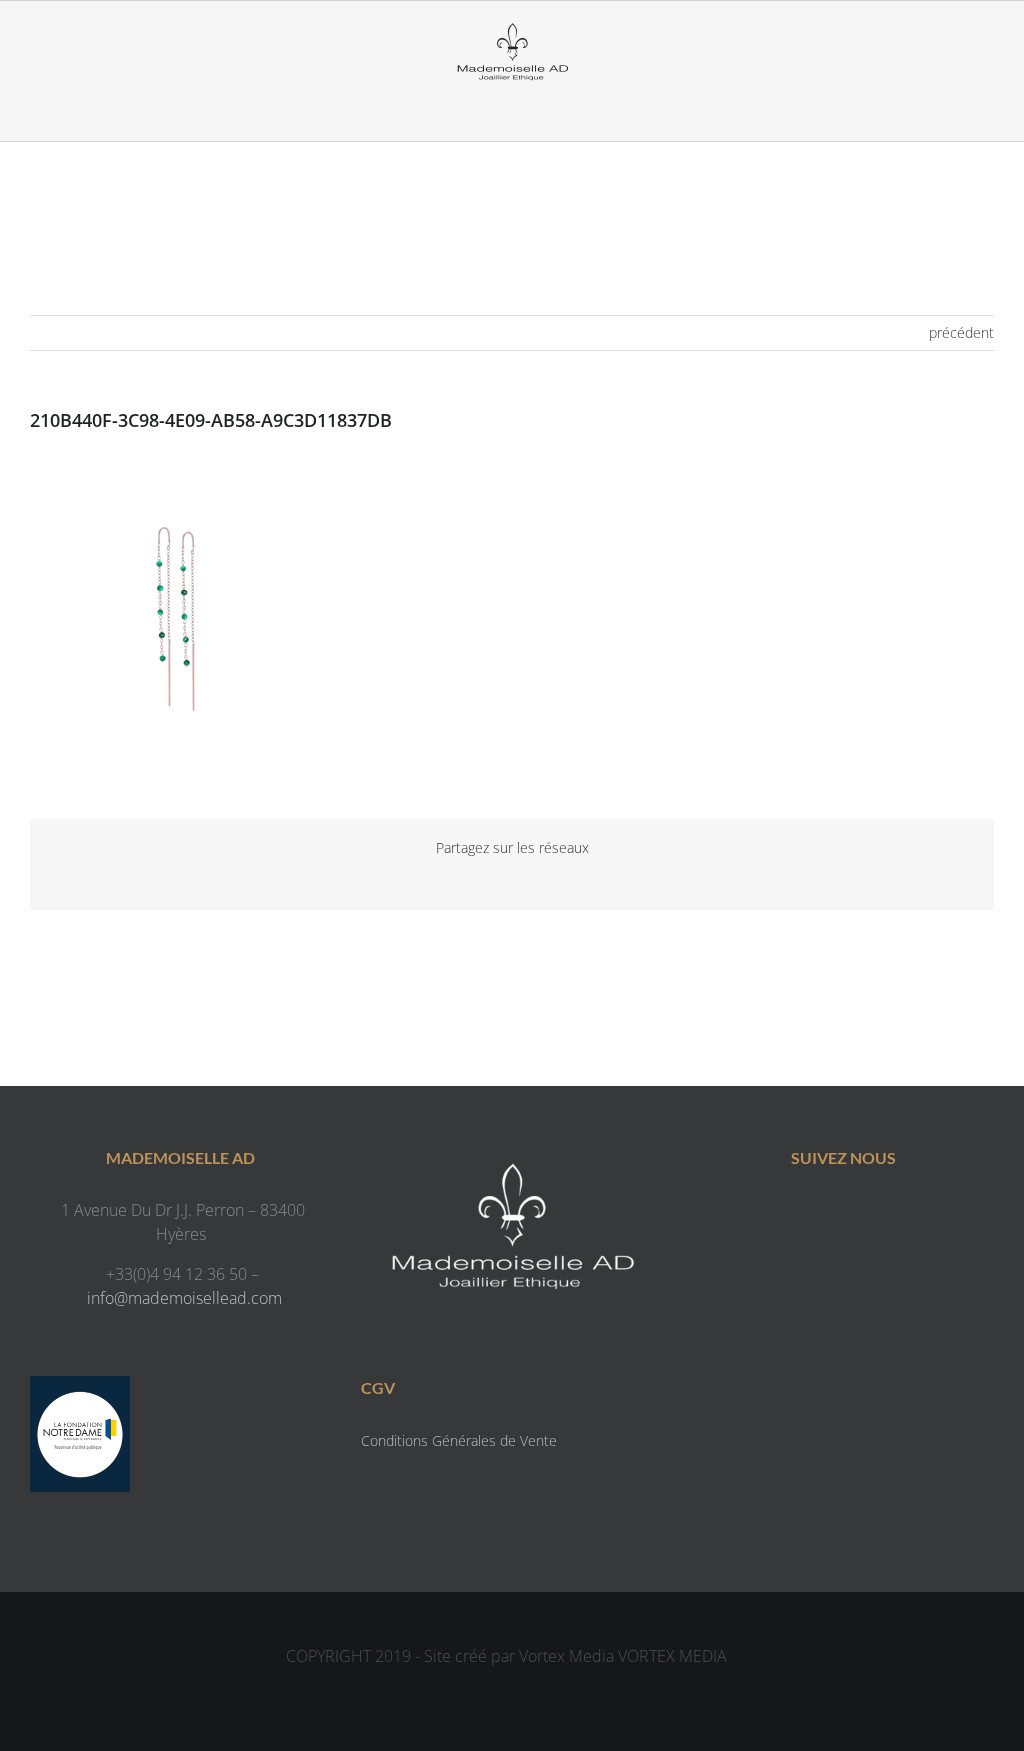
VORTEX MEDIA (672, 1656)
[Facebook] (823, 1214)
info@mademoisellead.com (184, 1298)
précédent (961, 332)
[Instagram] (863, 1214)
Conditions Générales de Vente (459, 1440)
